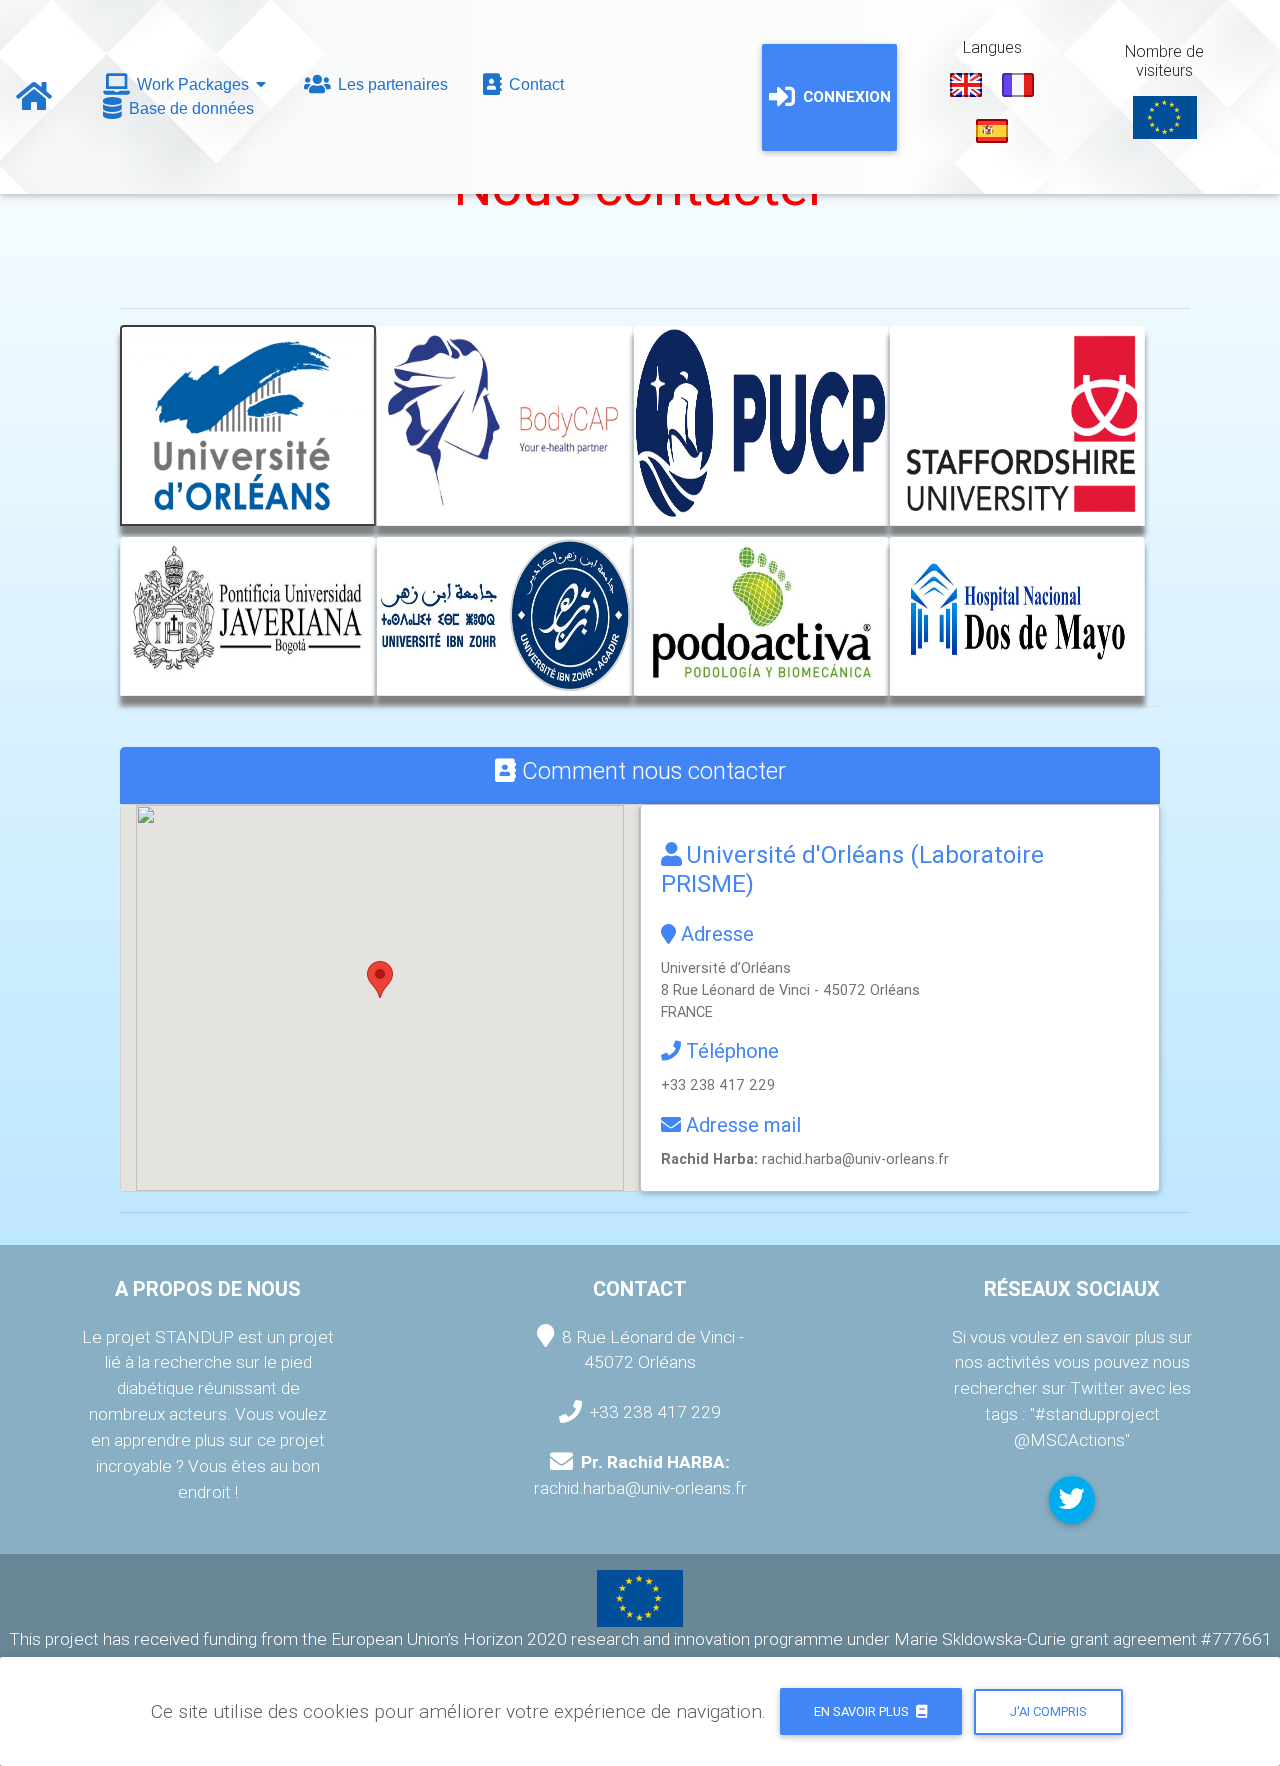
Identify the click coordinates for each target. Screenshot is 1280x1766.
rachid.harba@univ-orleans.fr (855, 1159)
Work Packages (193, 84)
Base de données (189, 108)
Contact (534, 84)
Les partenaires (391, 84)
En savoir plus (863, 1711)
